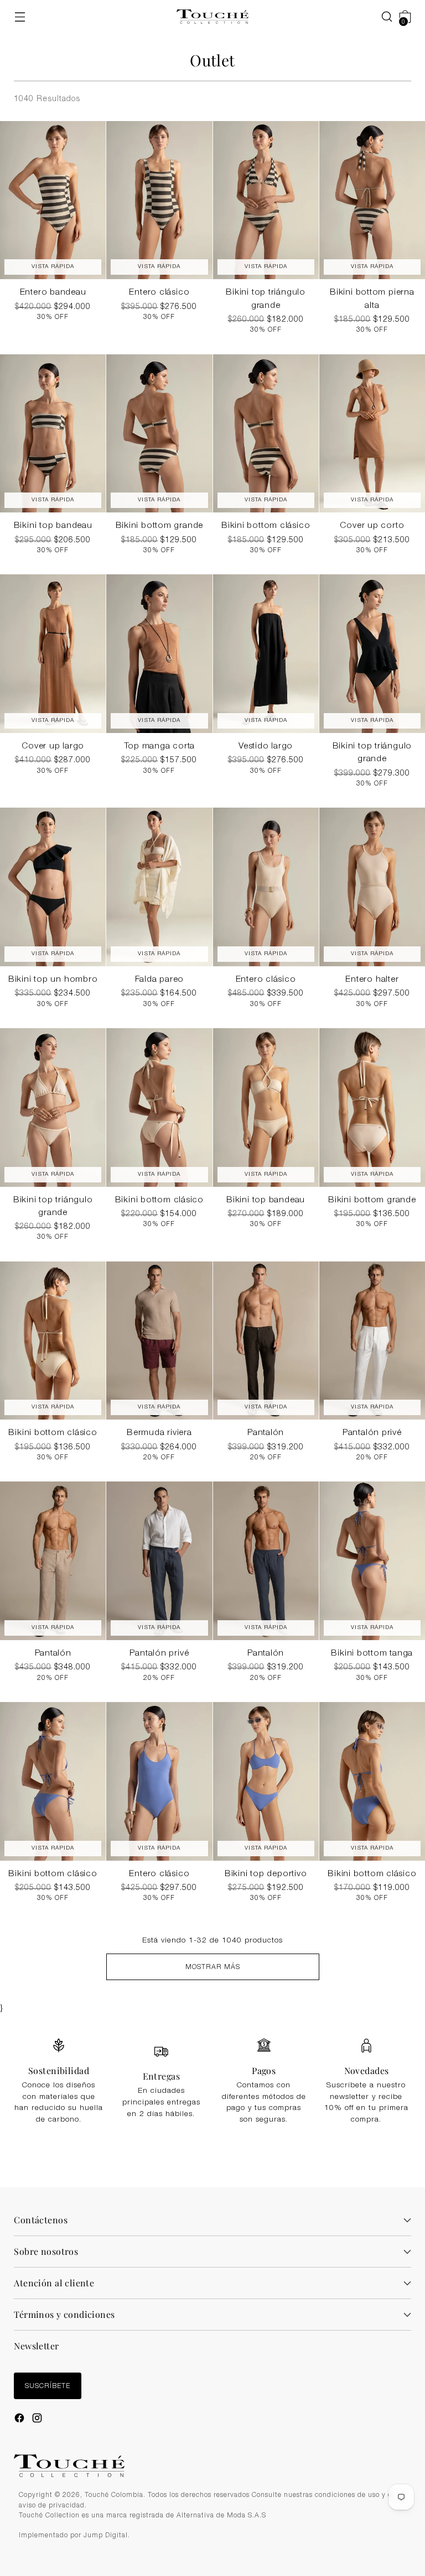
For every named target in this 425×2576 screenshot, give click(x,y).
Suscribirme (213, 1377)
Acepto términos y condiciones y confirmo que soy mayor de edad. (218, 1350)
